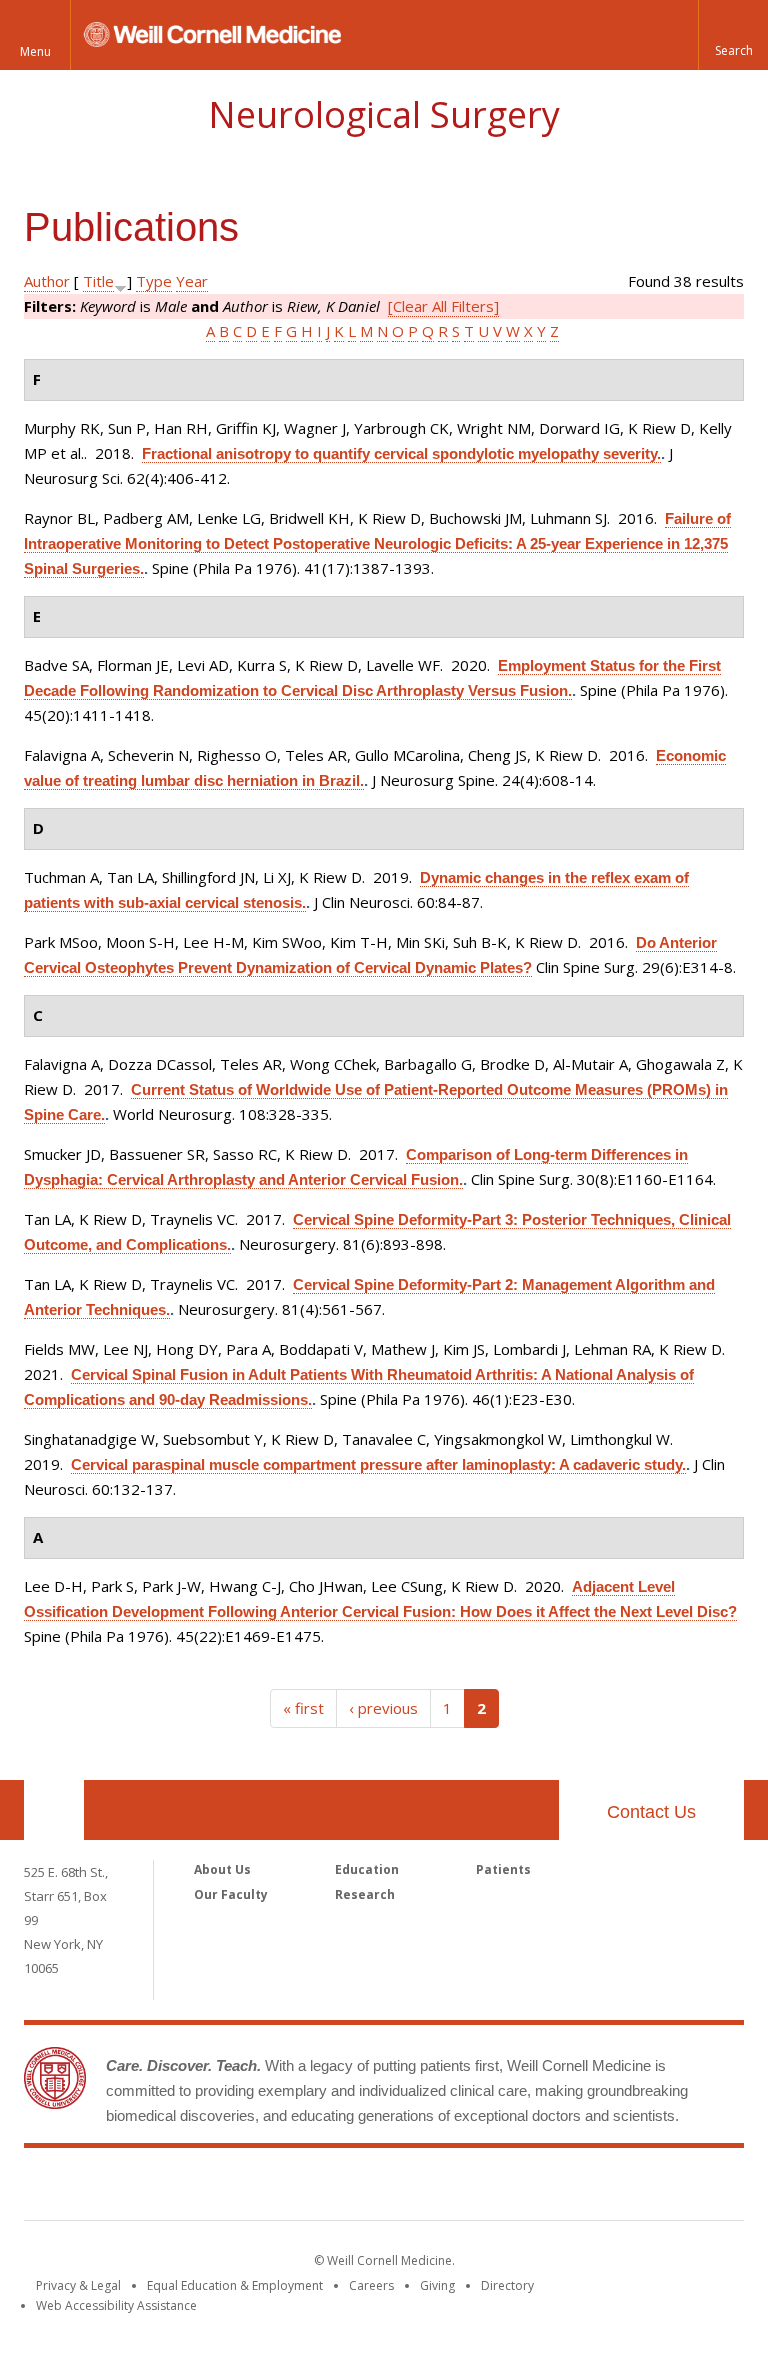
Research (365, 1894)
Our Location (54, 1810)
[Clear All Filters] (443, 306)
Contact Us (651, 1812)
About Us (222, 1869)
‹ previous (383, 1708)
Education (367, 1869)
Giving (437, 2285)
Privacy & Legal (78, 2285)
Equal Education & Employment (235, 2285)
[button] (733, 35)
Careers (371, 2285)
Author (47, 281)
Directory (507, 2285)
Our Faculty (231, 1894)
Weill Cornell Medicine (384, 2188)
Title (98, 281)
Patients (503, 1869)
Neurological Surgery (384, 114)
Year (192, 281)
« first (303, 1708)
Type (154, 281)
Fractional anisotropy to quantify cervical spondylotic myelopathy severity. (401, 453)
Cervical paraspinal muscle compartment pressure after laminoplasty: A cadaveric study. (378, 1464)
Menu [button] (35, 51)
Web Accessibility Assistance (116, 2305)
